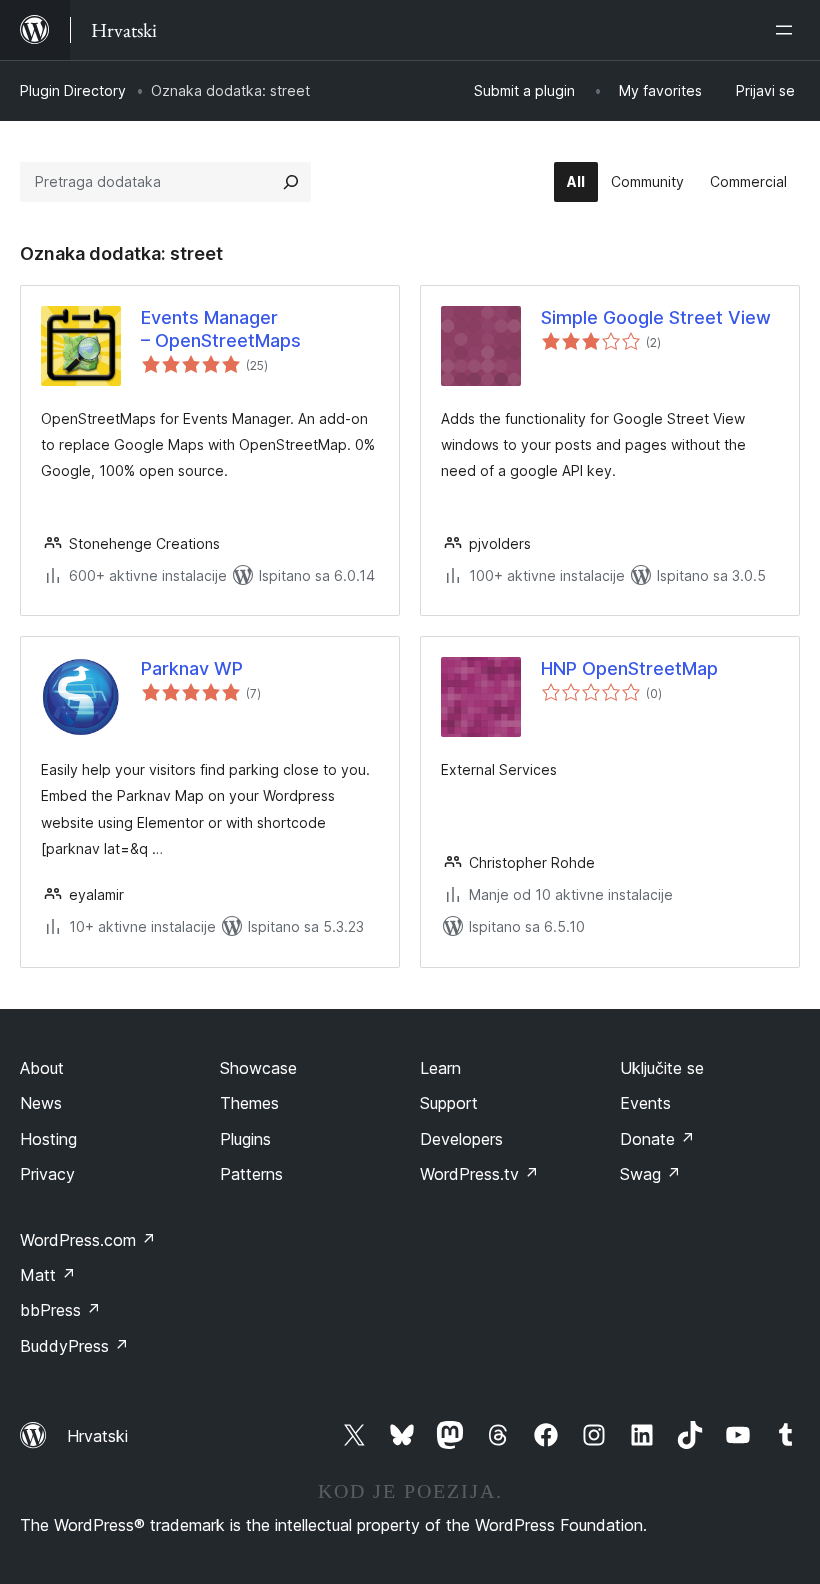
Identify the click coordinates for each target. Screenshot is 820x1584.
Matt (48, 1275)
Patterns (251, 1174)
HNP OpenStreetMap (629, 668)
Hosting (48, 1139)
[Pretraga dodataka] (291, 182)
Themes (249, 1103)
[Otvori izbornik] (788, 30)
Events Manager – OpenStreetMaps (221, 329)
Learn (440, 1068)
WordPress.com (88, 1240)
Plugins (245, 1139)
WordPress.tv (479, 1174)
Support (449, 1103)
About (42, 1068)
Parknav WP (192, 668)
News (41, 1103)
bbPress (60, 1310)
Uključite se (662, 1068)
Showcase (258, 1068)
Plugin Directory (73, 90)
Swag (650, 1174)
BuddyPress (74, 1346)
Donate (657, 1139)
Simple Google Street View (656, 317)
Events (645, 1103)
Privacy (47, 1174)
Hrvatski (97, 1436)
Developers (461, 1139)
